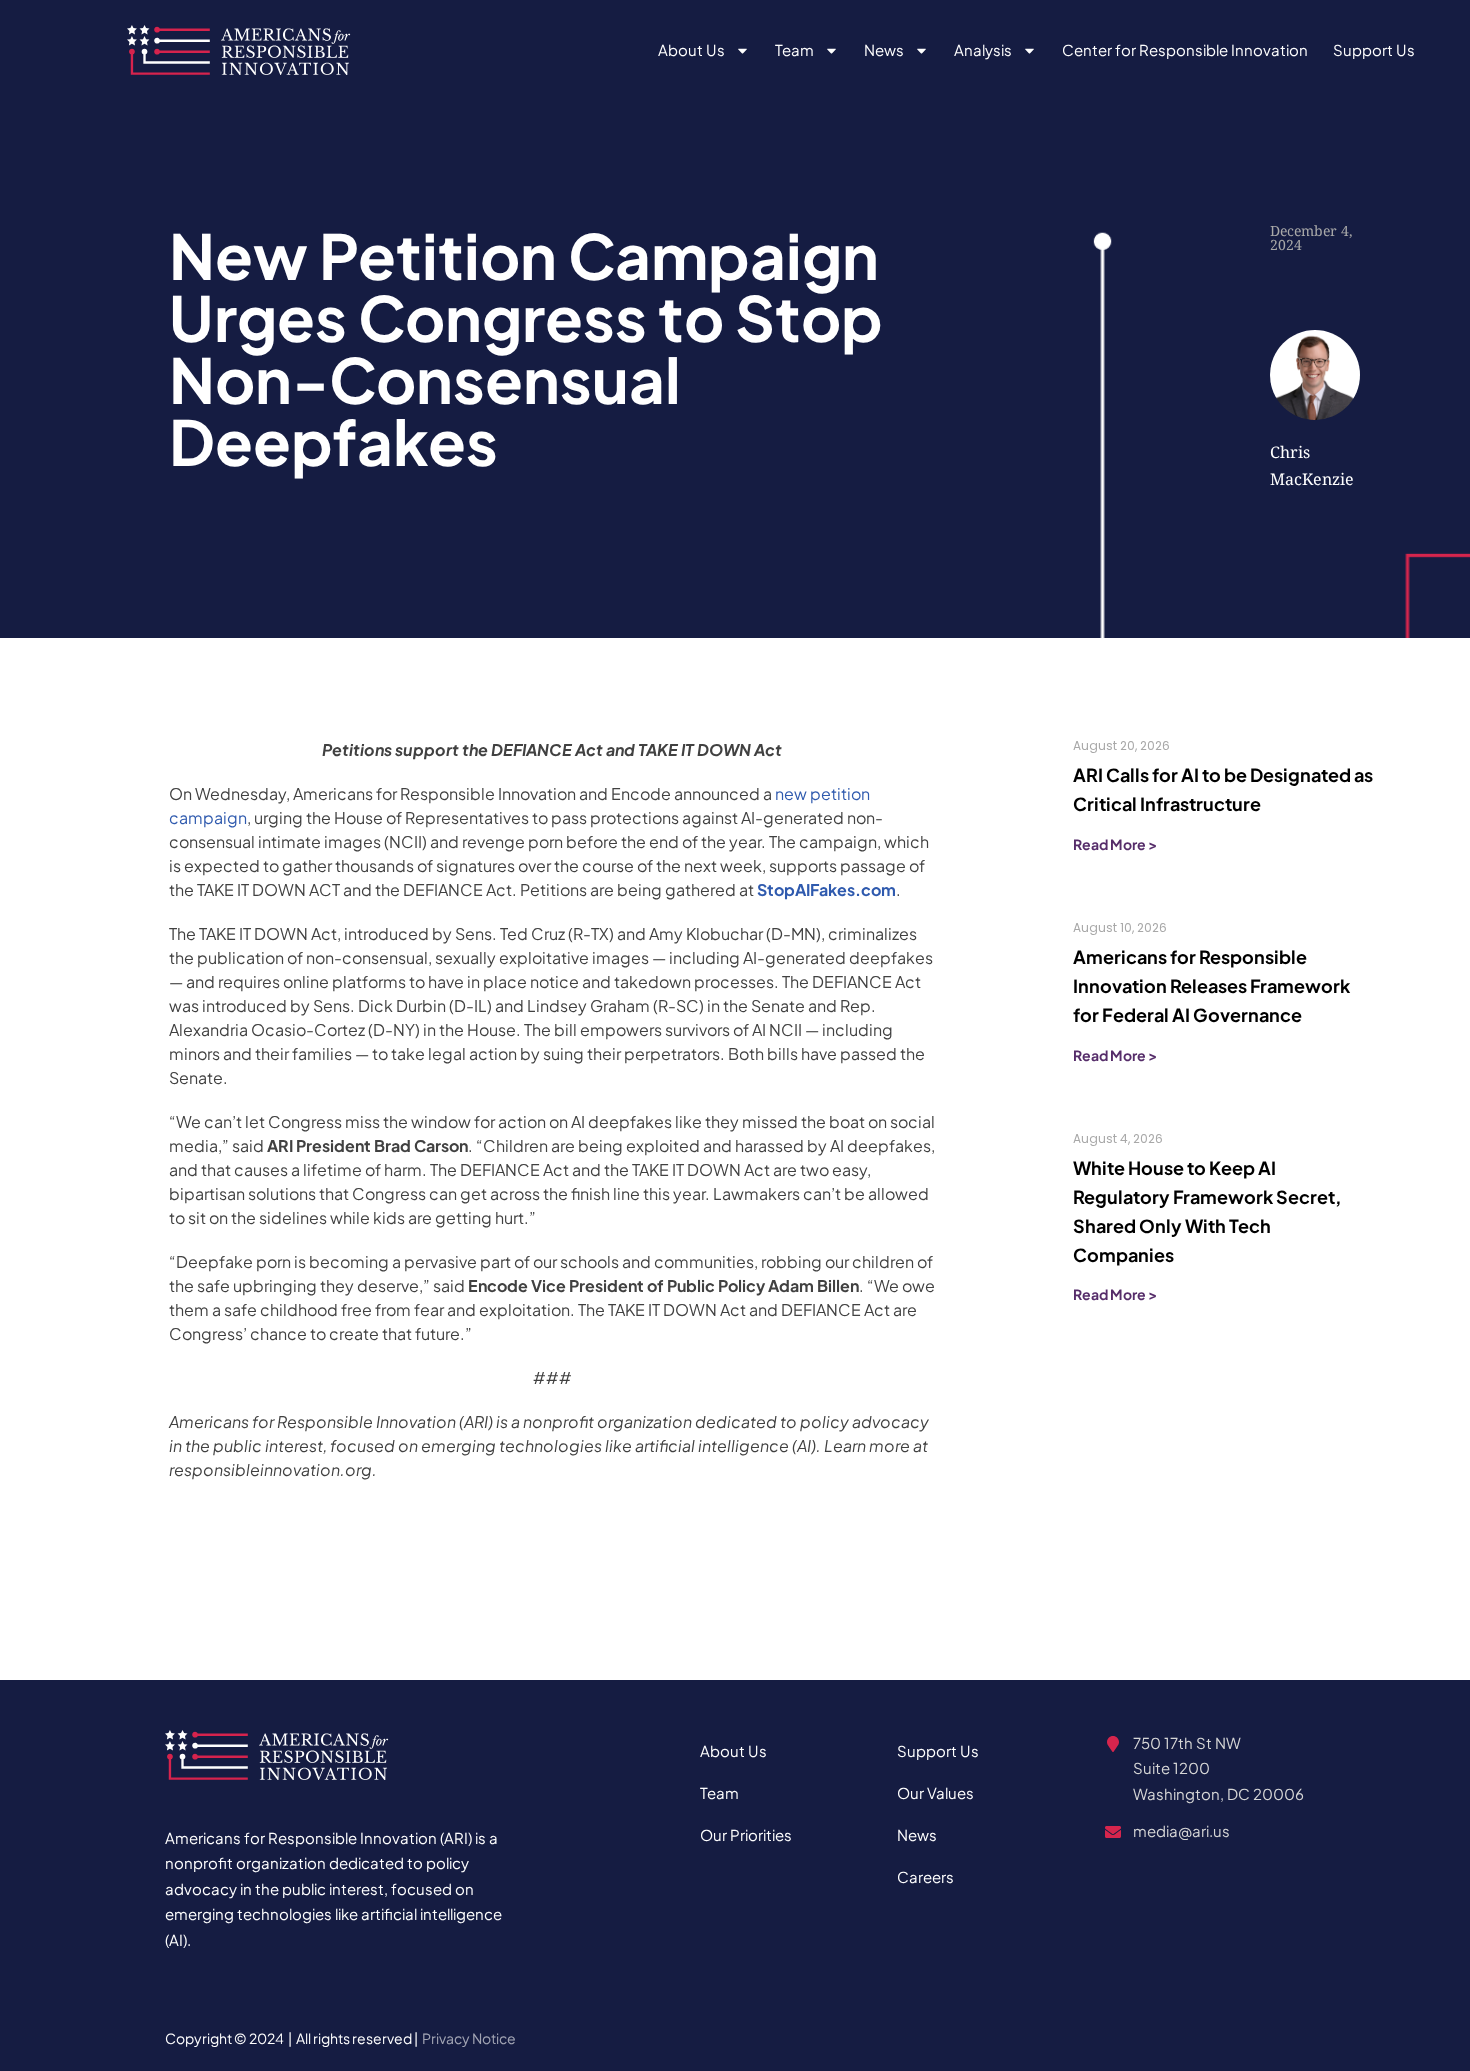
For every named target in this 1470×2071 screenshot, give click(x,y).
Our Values (935, 1792)
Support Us (1374, 49)
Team (794, 49)
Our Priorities (746, 1834)
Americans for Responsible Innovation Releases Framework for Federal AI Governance (1211, 985)
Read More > (1115, 844)
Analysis (983, 49)
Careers (925, 1876)
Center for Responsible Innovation (1185, 49)
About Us (691, 49)
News (884, 49)
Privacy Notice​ (469, 2038)
